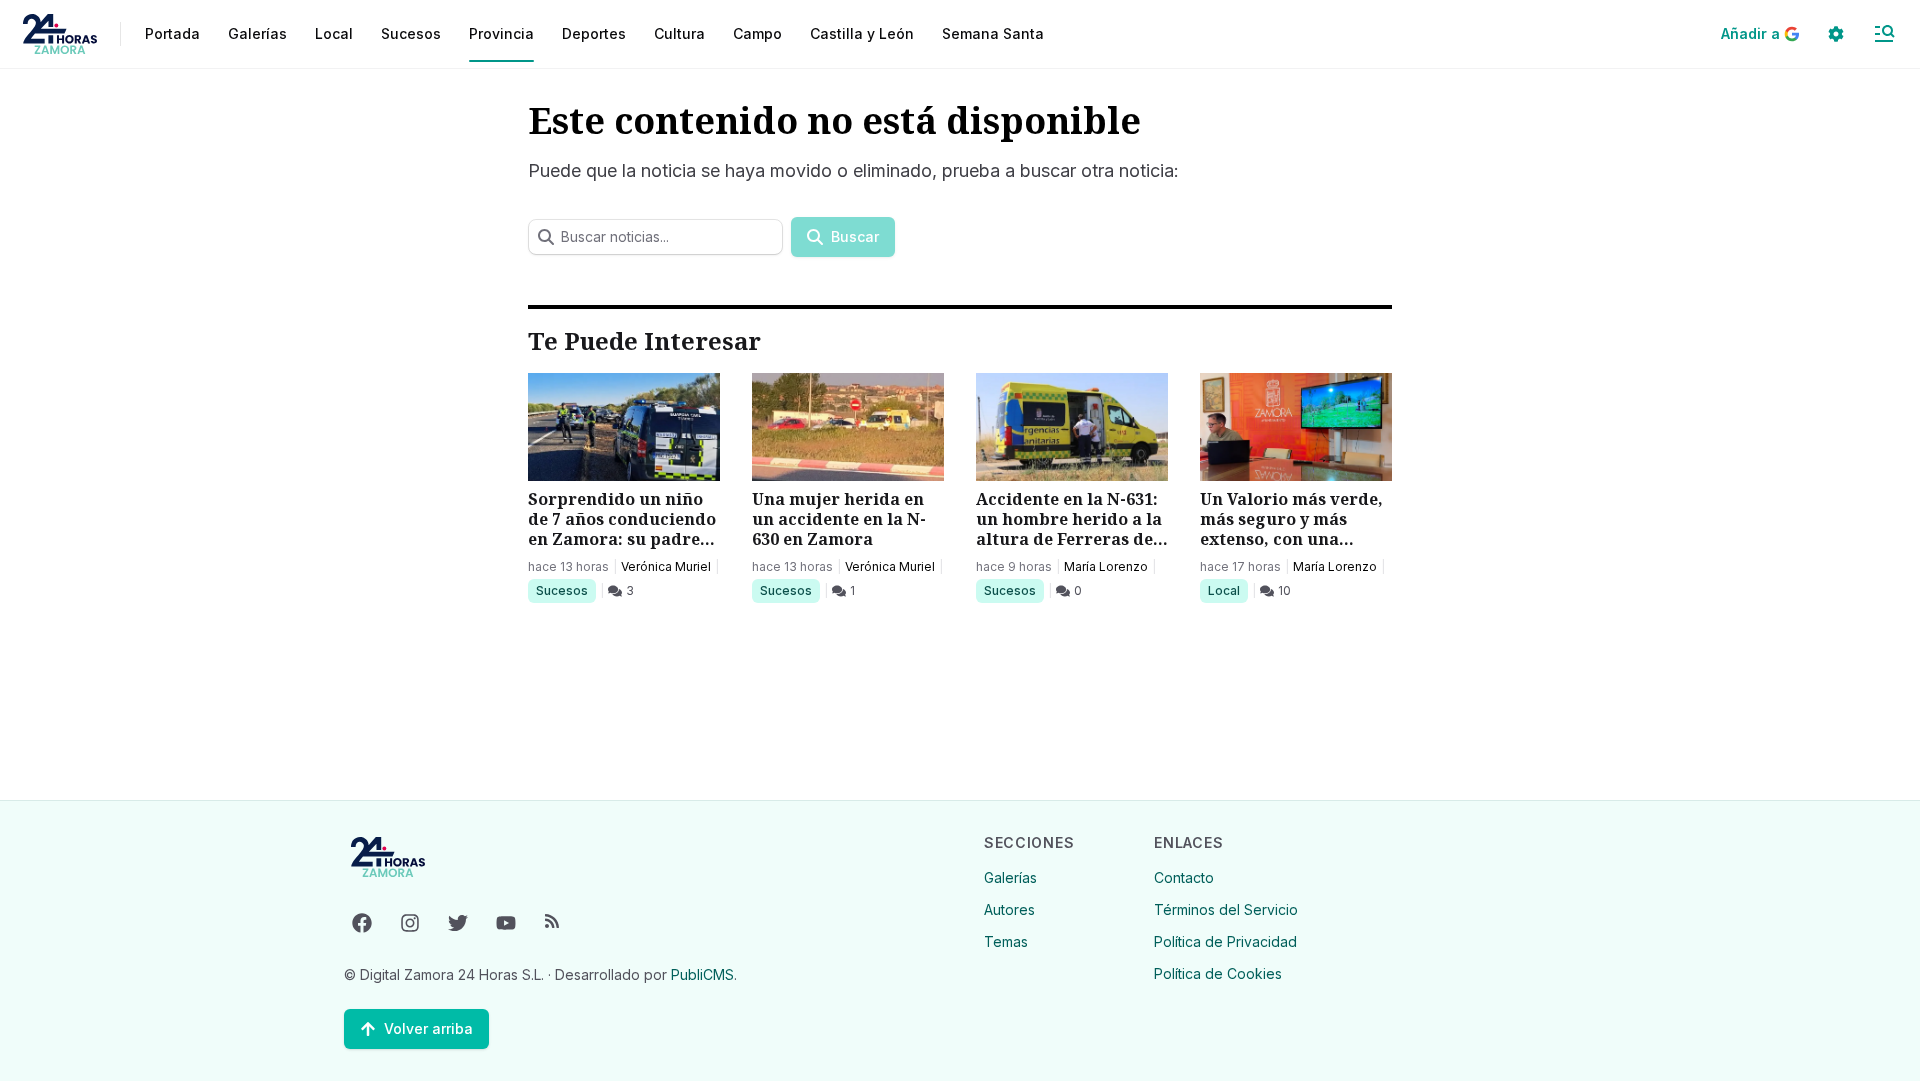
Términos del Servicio (1226, 909)
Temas (1006, 941)
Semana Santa (993, 33)
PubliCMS (702, 974)
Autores (1009, 909)
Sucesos (565, 590)
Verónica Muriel (666, 566)
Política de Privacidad (1225, 941)
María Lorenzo (1106, 566)
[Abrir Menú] (1884, 34)
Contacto (1184, 877)
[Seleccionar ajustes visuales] (1836, 34)
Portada (172, 33)
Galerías (257, 33)
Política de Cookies (1218, 973)
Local (1227, 590)
